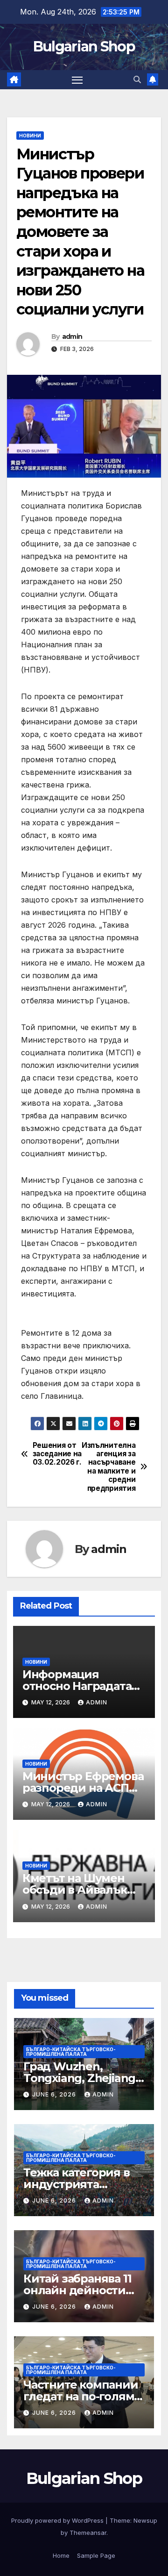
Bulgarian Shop (84, 47)
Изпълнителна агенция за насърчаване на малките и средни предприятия (110, 1467)
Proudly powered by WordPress (58, 2520)
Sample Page (96, 2555)
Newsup (145, 2520)
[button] (137, 79)
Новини (30, 136)
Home (61, 2555)
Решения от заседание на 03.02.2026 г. (57, 1454)
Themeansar (88, 2533)
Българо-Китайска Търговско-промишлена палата (71, 2052)
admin (72, 336)
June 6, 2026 (55, 2094)
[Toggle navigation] (77, 80)
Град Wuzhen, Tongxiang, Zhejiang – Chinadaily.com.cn (83, 2078)
